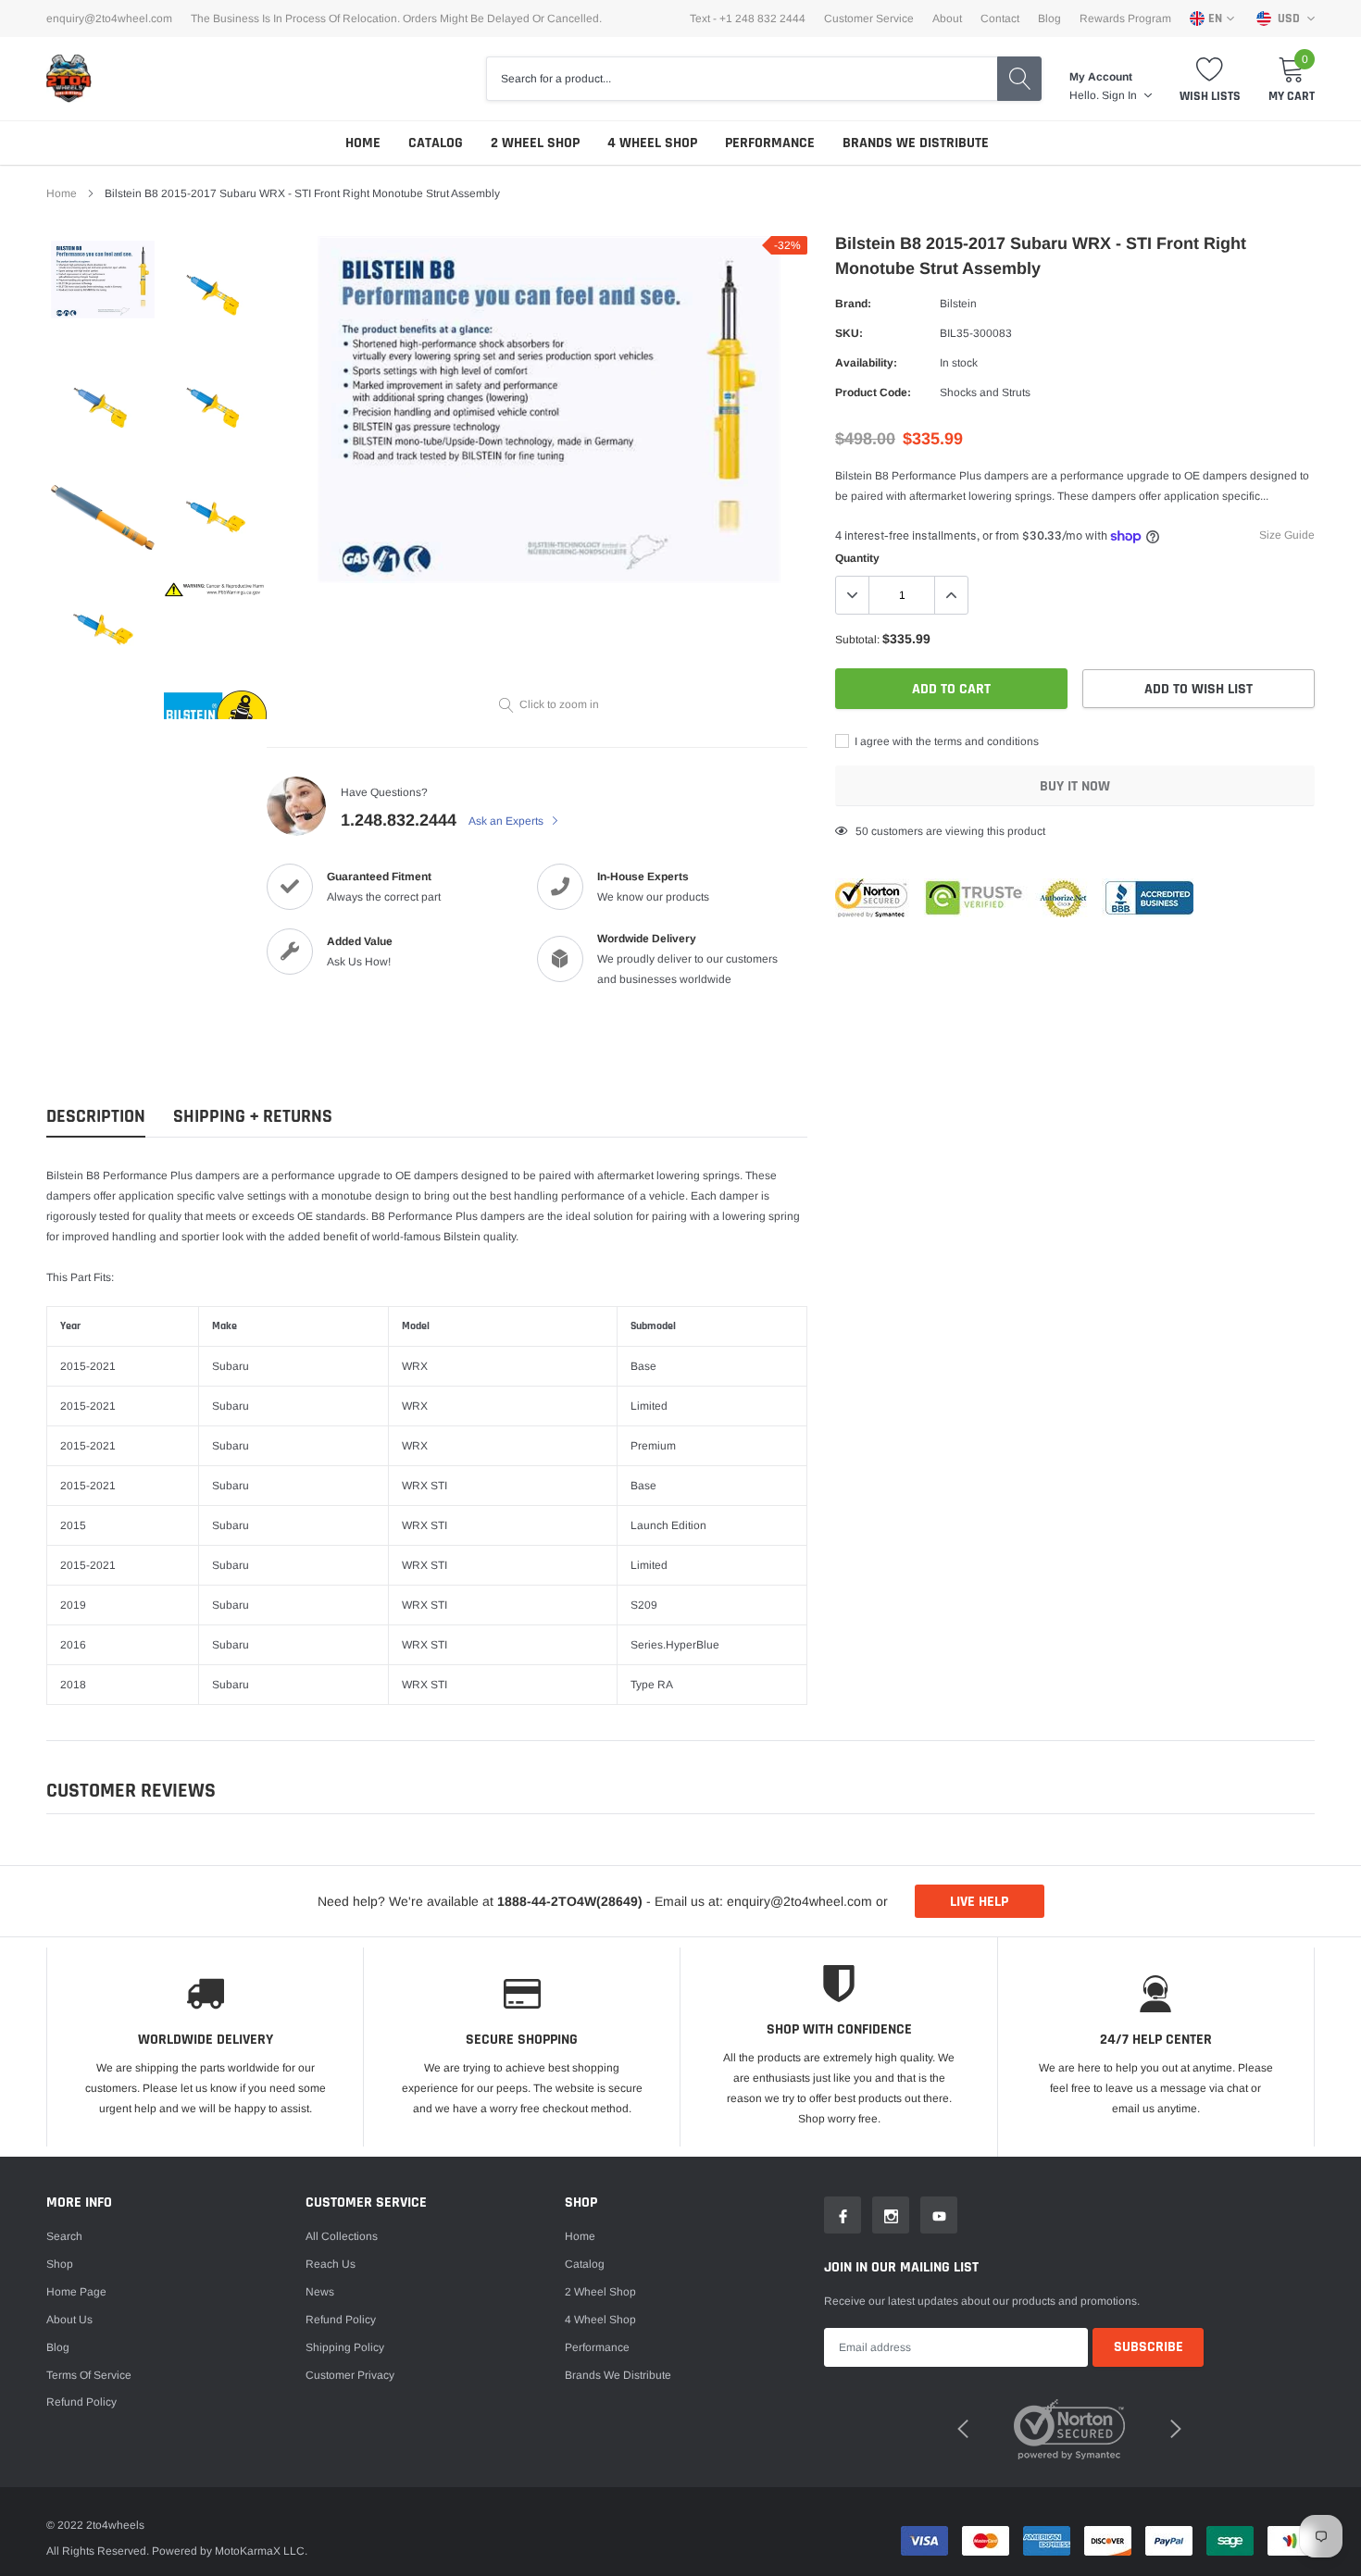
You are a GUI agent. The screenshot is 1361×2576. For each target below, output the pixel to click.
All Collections (342, 2236)
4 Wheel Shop (652, 143)
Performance (770, 143)
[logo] (69, 79)
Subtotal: (857, 640)
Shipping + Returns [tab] (253, 1117)
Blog (1049, 19)
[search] (1019, 79)
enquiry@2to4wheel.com (109, 19)
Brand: (853, 304)
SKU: (849, 333)
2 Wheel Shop (535, 143)
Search (64, 2236)
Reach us (331, 2264)
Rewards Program (1125, 19)
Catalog (436, 143)
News (320, 2292)
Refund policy (81, 2402)
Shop (60, 2264)
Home (363, 143)
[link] (103, 280)
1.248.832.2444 (399, 820)
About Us (69, 2320)
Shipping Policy (345, 2347)
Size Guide (1287, 535)
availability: (866, 363)
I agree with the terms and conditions (945, 741)
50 (862, 831)
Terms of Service (89, 2375)
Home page (76, 2292)
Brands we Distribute (916, 143)
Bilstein (958, 304)
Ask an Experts (507, 821)
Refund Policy (341, 2320)
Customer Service (869, 19)
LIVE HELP (979, 1902)
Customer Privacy (350, 2375)
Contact (1000, 19)
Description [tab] (96, 1117)
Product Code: (873, 392)
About (947, 19)
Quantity (857, 558)
